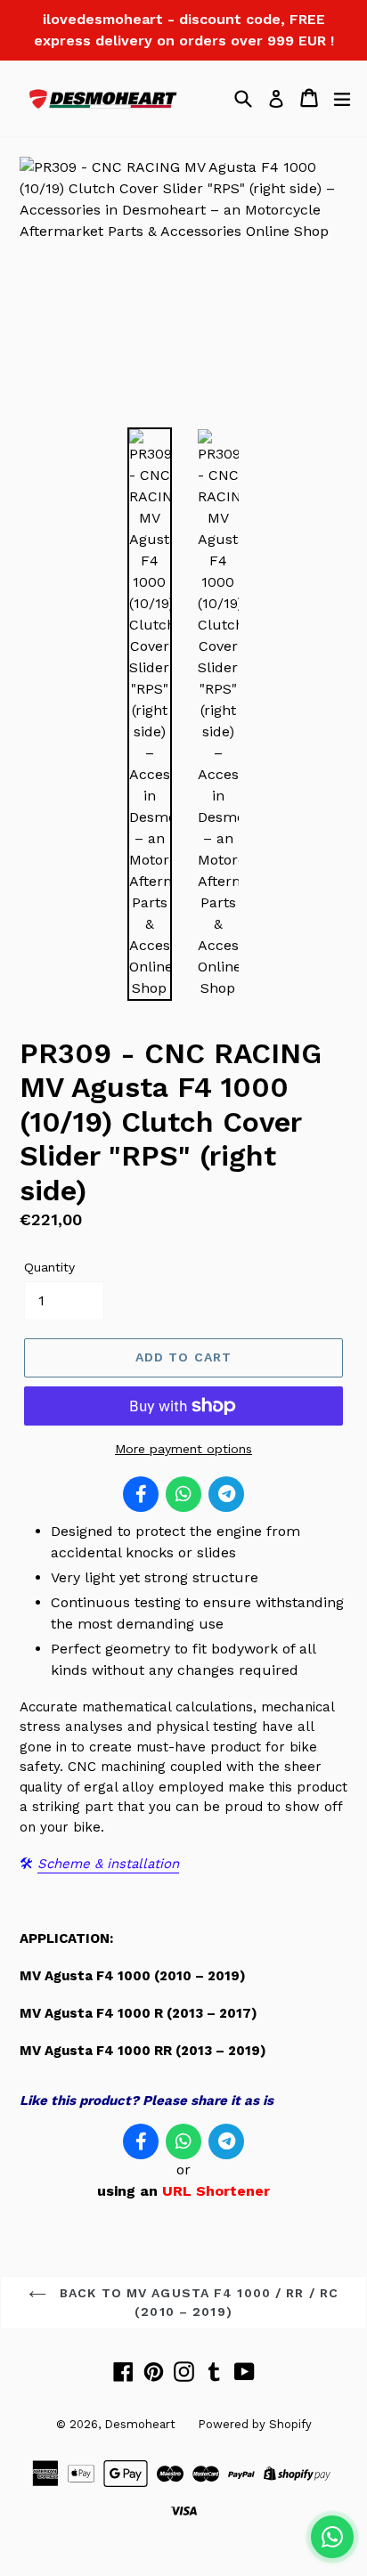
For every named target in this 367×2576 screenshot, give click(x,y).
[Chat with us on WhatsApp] (332, 2537)
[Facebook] (141, 1494)
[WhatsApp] (183, 1494)
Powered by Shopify (255, 2424)
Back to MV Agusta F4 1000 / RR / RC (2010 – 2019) (197, 2302)
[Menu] (342, 98)
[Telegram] (226, 1494)
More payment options (183, 1449)
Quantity (49, 1267)
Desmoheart (140, 2424)
